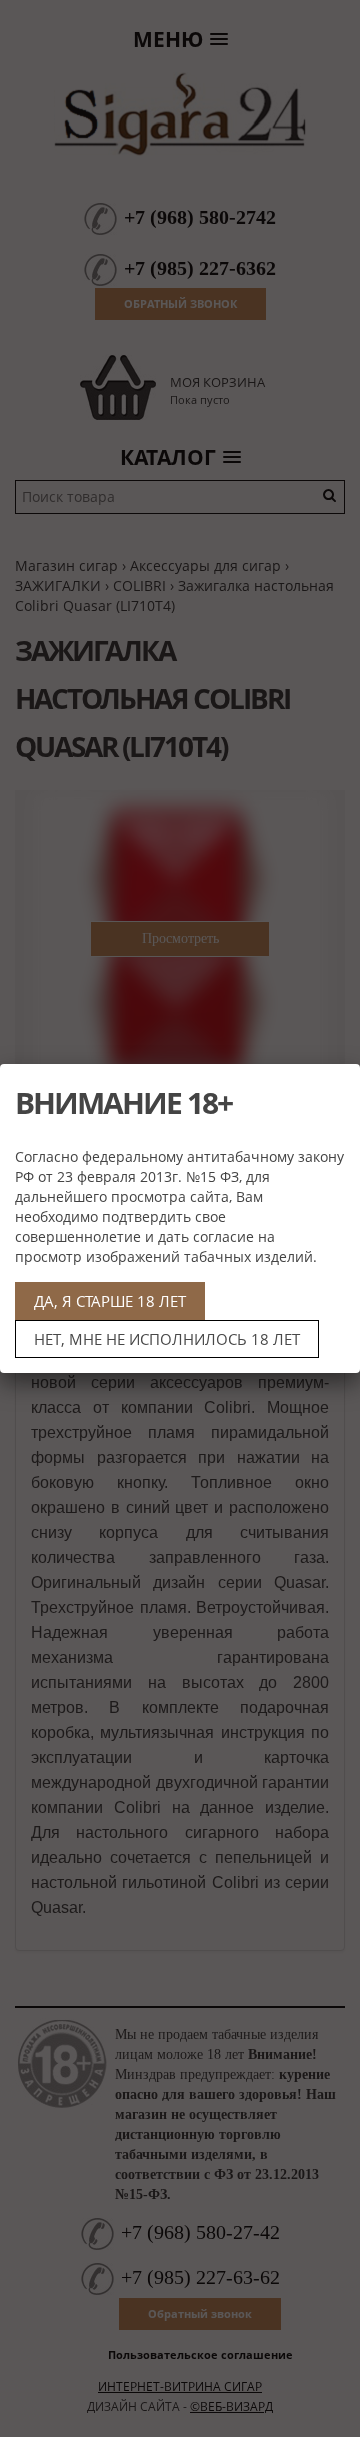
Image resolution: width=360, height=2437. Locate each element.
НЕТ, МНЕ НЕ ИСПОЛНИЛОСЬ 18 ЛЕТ (167, 1339)
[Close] (337, 1087)
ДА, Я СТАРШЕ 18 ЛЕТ (110, 1301)
